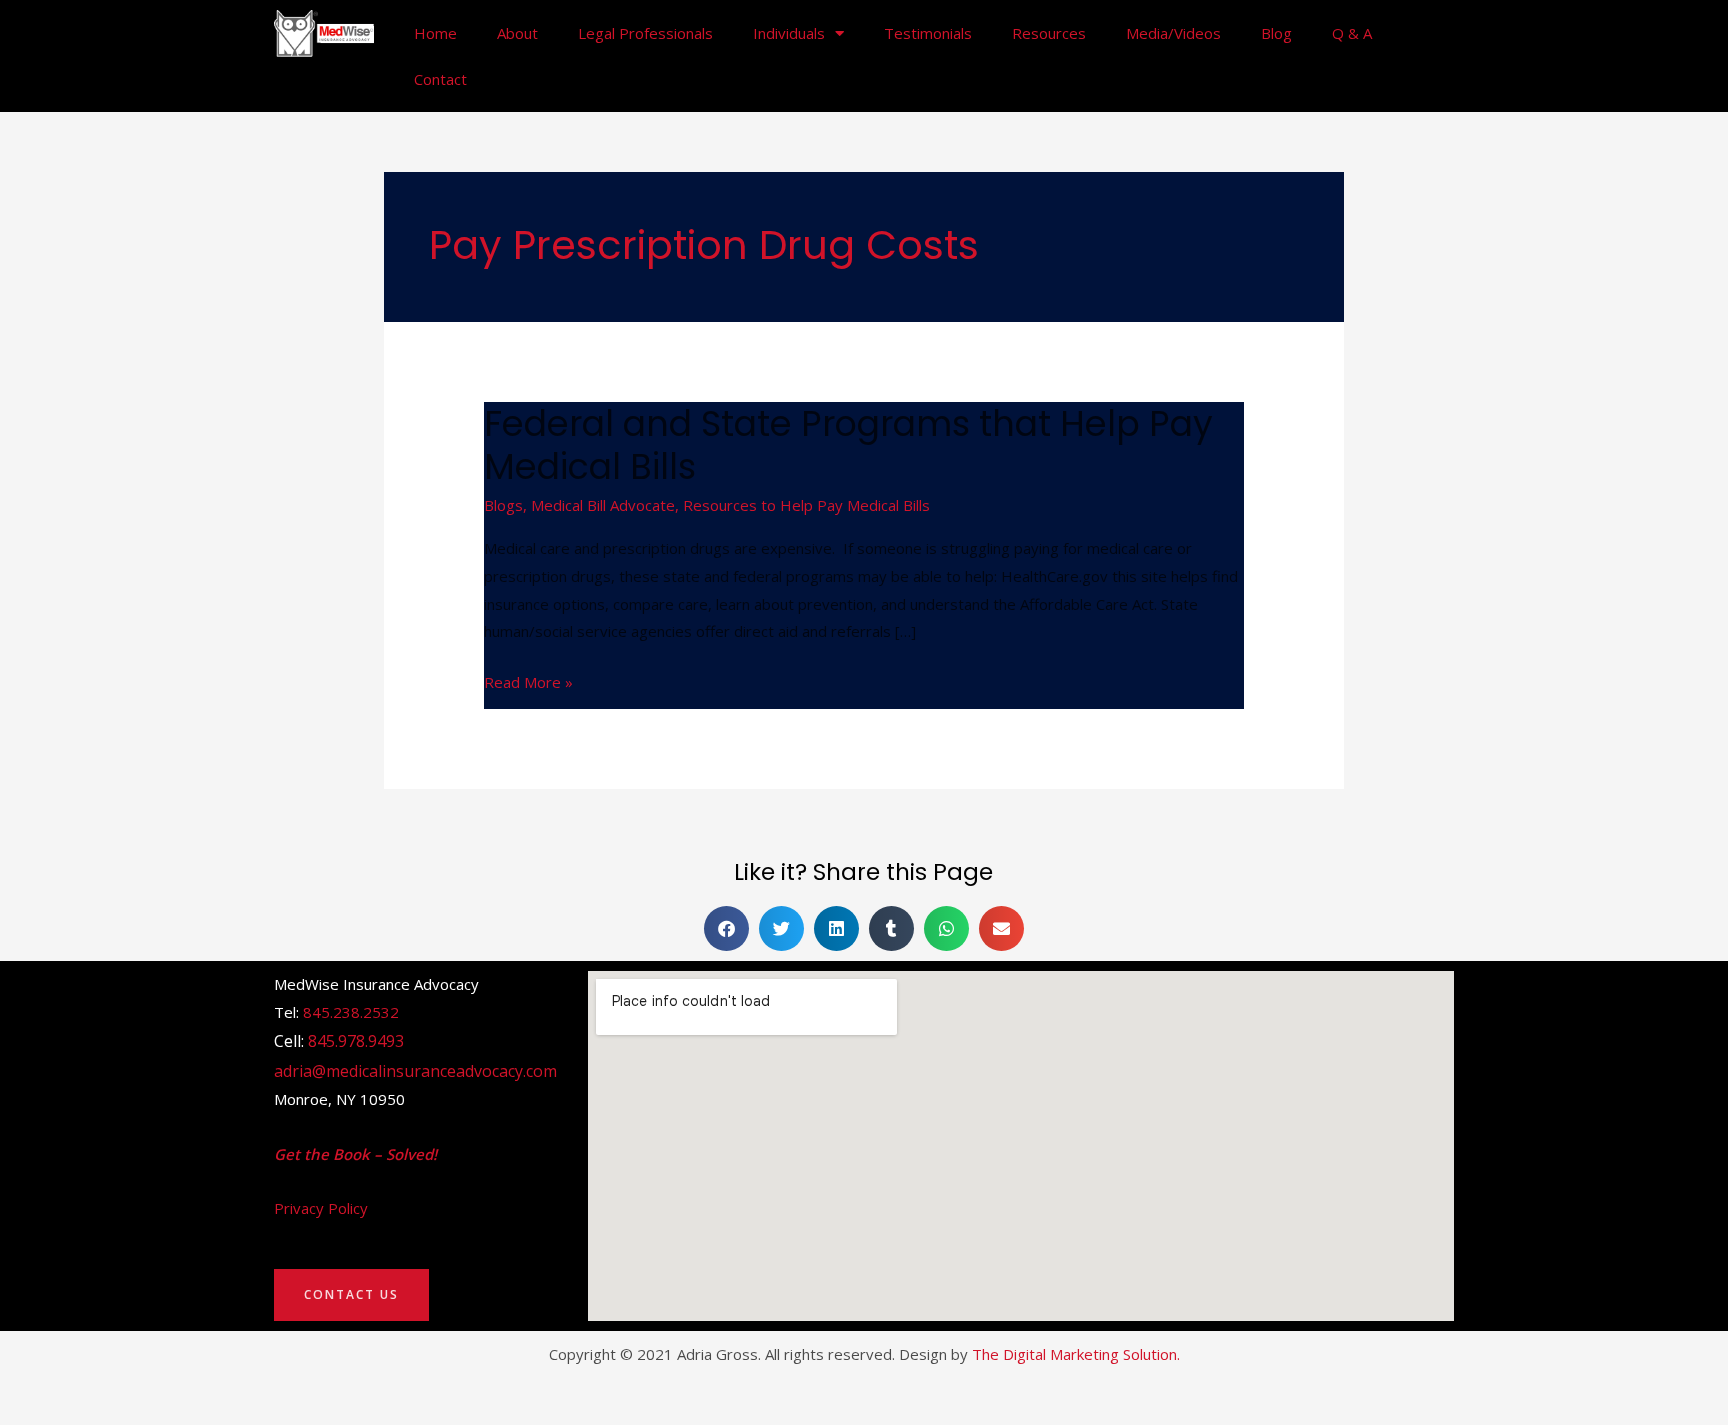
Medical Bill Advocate (603, 505)
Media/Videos (1173, 33)
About (517, 33)
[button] (726, 928)
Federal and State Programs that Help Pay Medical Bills (848, 445)
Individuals (789, 33)
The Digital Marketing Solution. (1076, 1354)
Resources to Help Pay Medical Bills (806, 505)
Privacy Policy (321, 1208)
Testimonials (928, 33)
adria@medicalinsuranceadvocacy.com (415, 1071)
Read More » (528, 680)
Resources (1049, 33)
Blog (1276, 33)
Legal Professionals (645, 33)
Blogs (503, 505)
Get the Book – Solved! (355, 1154)
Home (435, 33)
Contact (440, 79)
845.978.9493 (356, 1041)
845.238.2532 (351, 1012)
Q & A (1352, 33)
